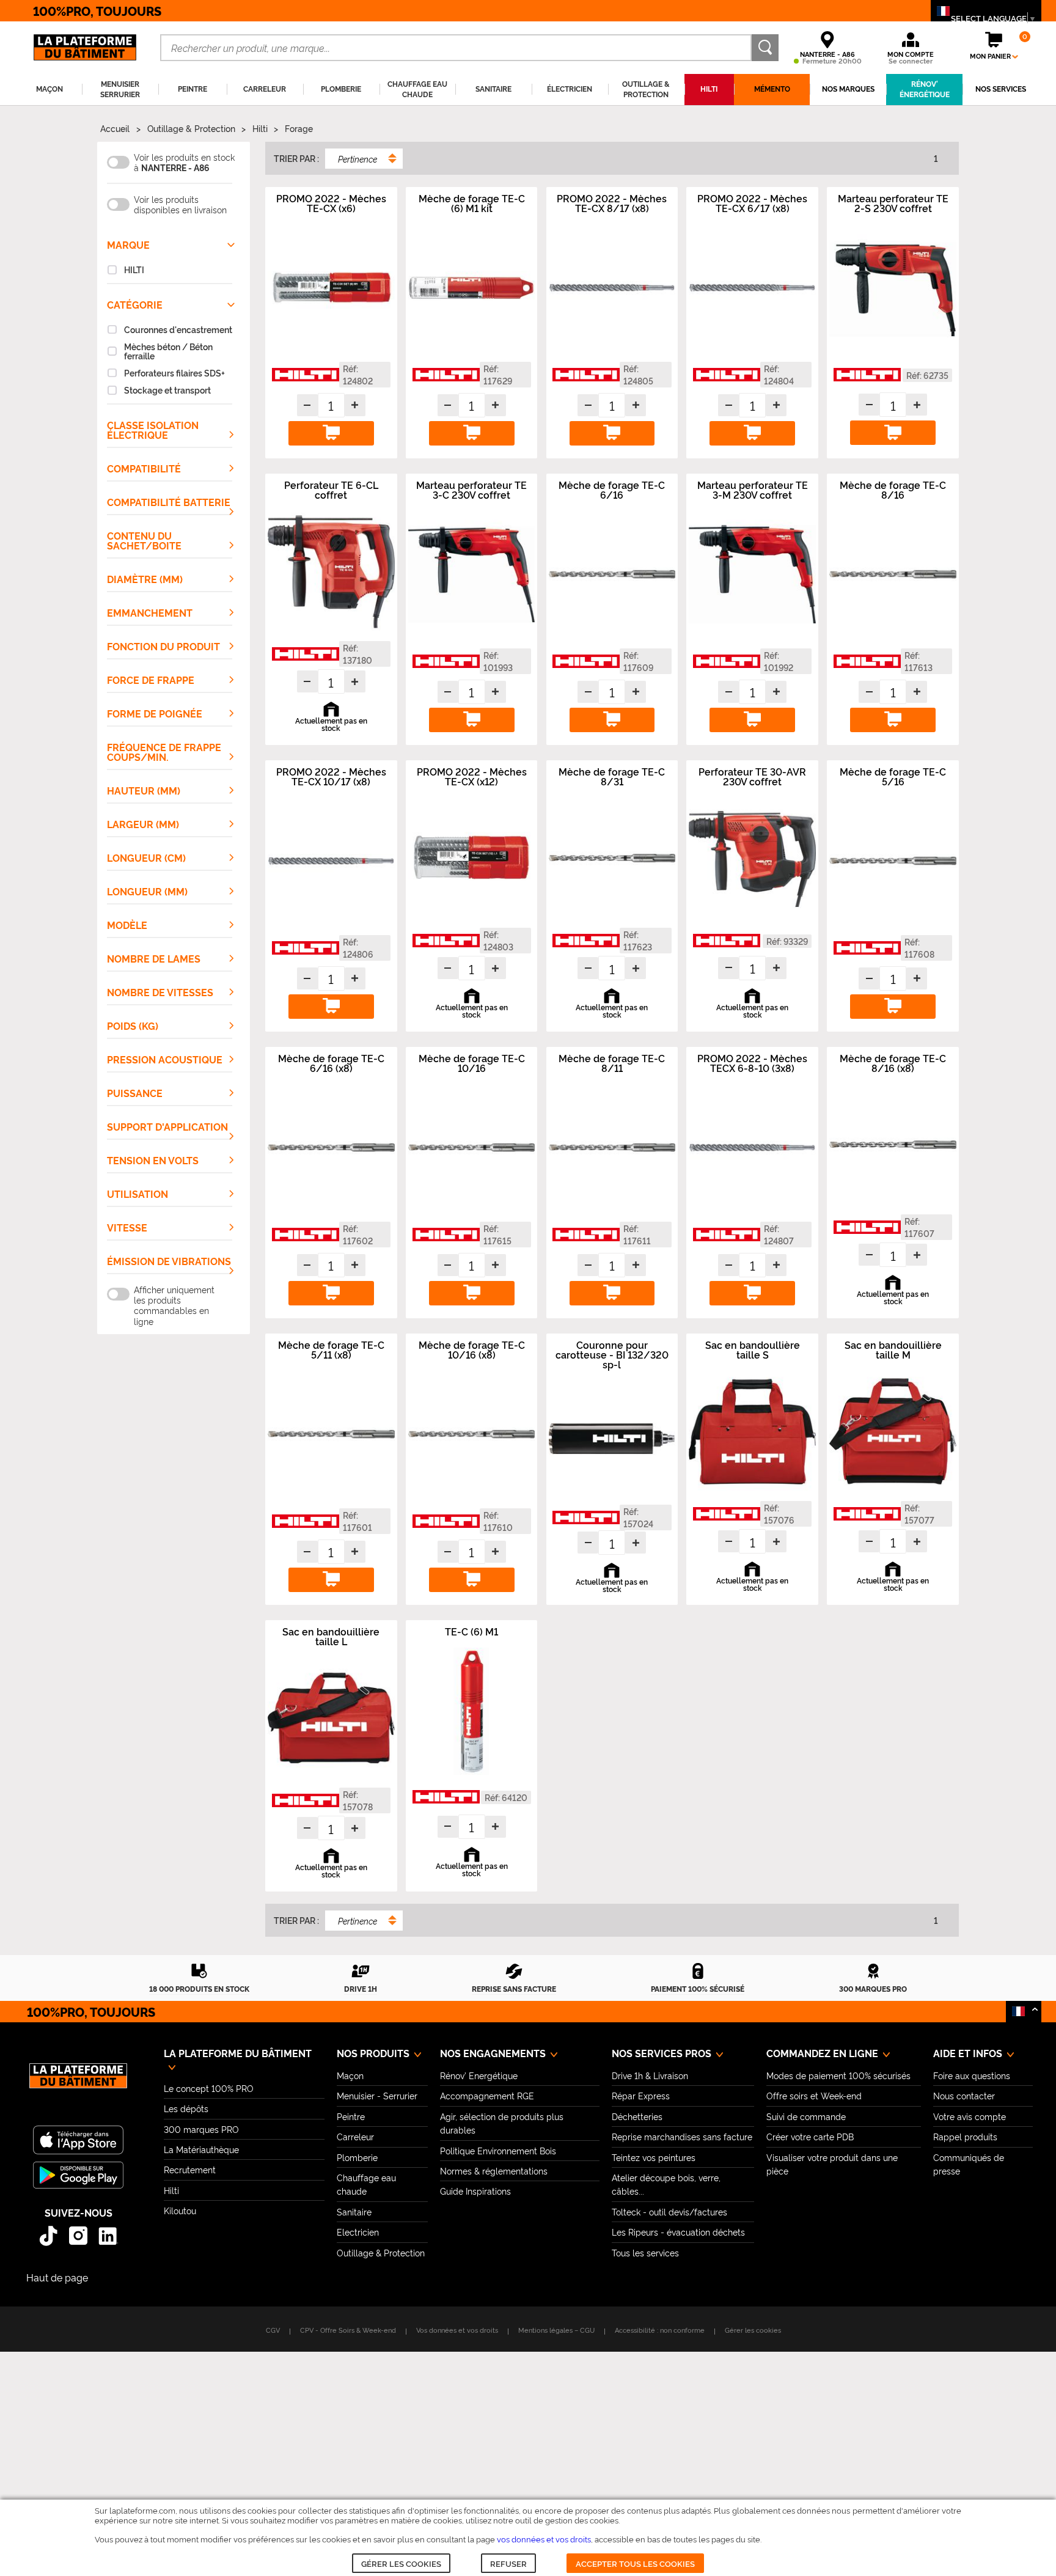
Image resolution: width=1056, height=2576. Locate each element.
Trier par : (296, 158)
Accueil (115, 128)
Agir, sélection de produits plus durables (502, 2123)
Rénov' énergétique (925, 89)
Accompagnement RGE (487, 2095)
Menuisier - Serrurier (377, 2095)
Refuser (508, 2563)
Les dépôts (186, 2108)
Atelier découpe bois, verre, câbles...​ (666, 2184)
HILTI (709, 89)
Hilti (260, 128)
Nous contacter (964, 2095)
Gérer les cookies (401, 2563)
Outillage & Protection (191, 128)
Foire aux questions (972, 2075)
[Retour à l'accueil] (78, 2082)
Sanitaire (354, 2211)
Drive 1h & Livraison (650, 2075)
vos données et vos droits (544, 2539)
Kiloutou (180, 2210)
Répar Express (641, 2095)
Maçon (350, 2075)
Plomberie (357, 2157)
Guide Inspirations (475, 2191)
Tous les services (645, 2252)
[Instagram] (79, 2236)
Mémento (772, 89)
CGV (273, 2330)
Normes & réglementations (494, 2171)
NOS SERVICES (1001, 89)
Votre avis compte (970, 2116)
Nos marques (848, 89)
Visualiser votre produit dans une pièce (832, 2164)
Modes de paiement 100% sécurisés (838, 2075)
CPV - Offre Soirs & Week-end (348, 2330)
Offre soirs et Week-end (814, 2095)
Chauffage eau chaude (366, 2184)
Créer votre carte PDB (810, 2136)
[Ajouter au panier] (331, 433)
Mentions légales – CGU (556, 2330)
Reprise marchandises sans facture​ (682, 2136)
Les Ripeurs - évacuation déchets (678, 2232)
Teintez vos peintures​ (654, 2157)
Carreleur (355, 2136)
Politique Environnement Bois (498, 2150)
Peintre (351, 2116)
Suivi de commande (806, 2116)
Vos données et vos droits (457, 2330)
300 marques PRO (201, 2129)
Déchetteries (637, 2116)
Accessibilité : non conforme (660, 2330)
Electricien (358, 2232)
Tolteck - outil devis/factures (669, 2211)
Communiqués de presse (969, 2164)
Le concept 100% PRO (209, 2088)
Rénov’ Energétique (479, 2075)
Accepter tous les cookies (635, 2563)
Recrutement (190, 2169)
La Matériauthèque (201, 2149)
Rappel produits (965, 2136)
